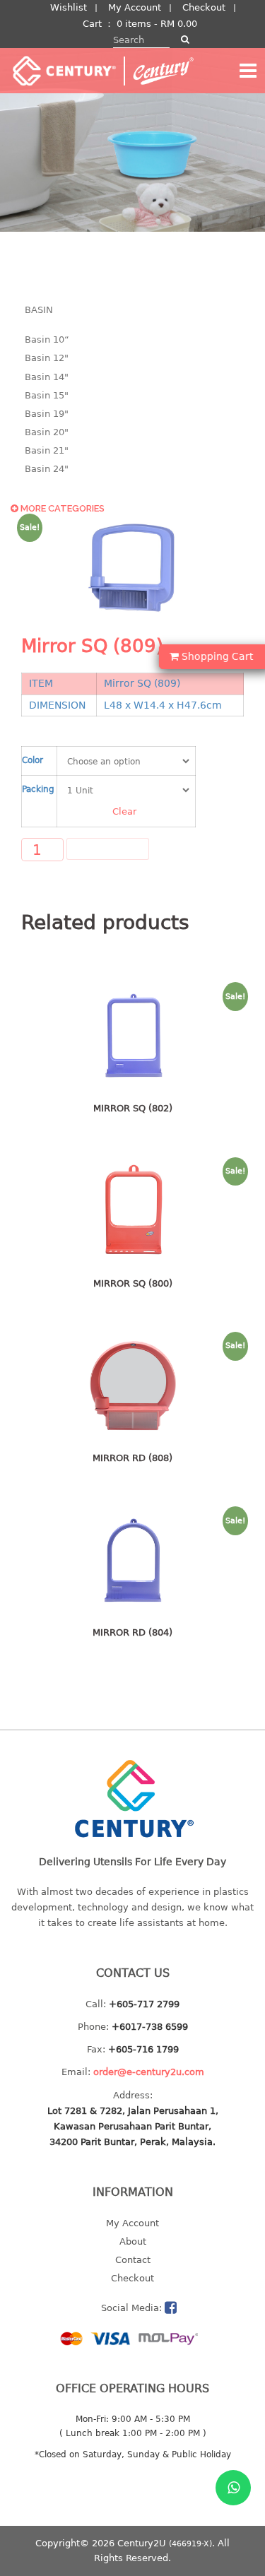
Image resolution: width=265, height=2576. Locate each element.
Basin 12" (47, 358)
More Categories (61, 508)
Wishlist (69, 7)
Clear (124, 811)
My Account (135, 7)
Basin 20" (47, 432)
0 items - (157, 24)
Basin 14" (47, 377)
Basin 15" (47, 395)
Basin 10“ (47, 339)
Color (33, 760)
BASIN (39, 310)
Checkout (204, 7)
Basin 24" (47, 469)
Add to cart (108, 849)
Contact (133, 2260)
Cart (92, 24)
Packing (38, 789)
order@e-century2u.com (149, 2072)
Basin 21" (47, 450)
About (133, 2241)
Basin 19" (47, 414)
